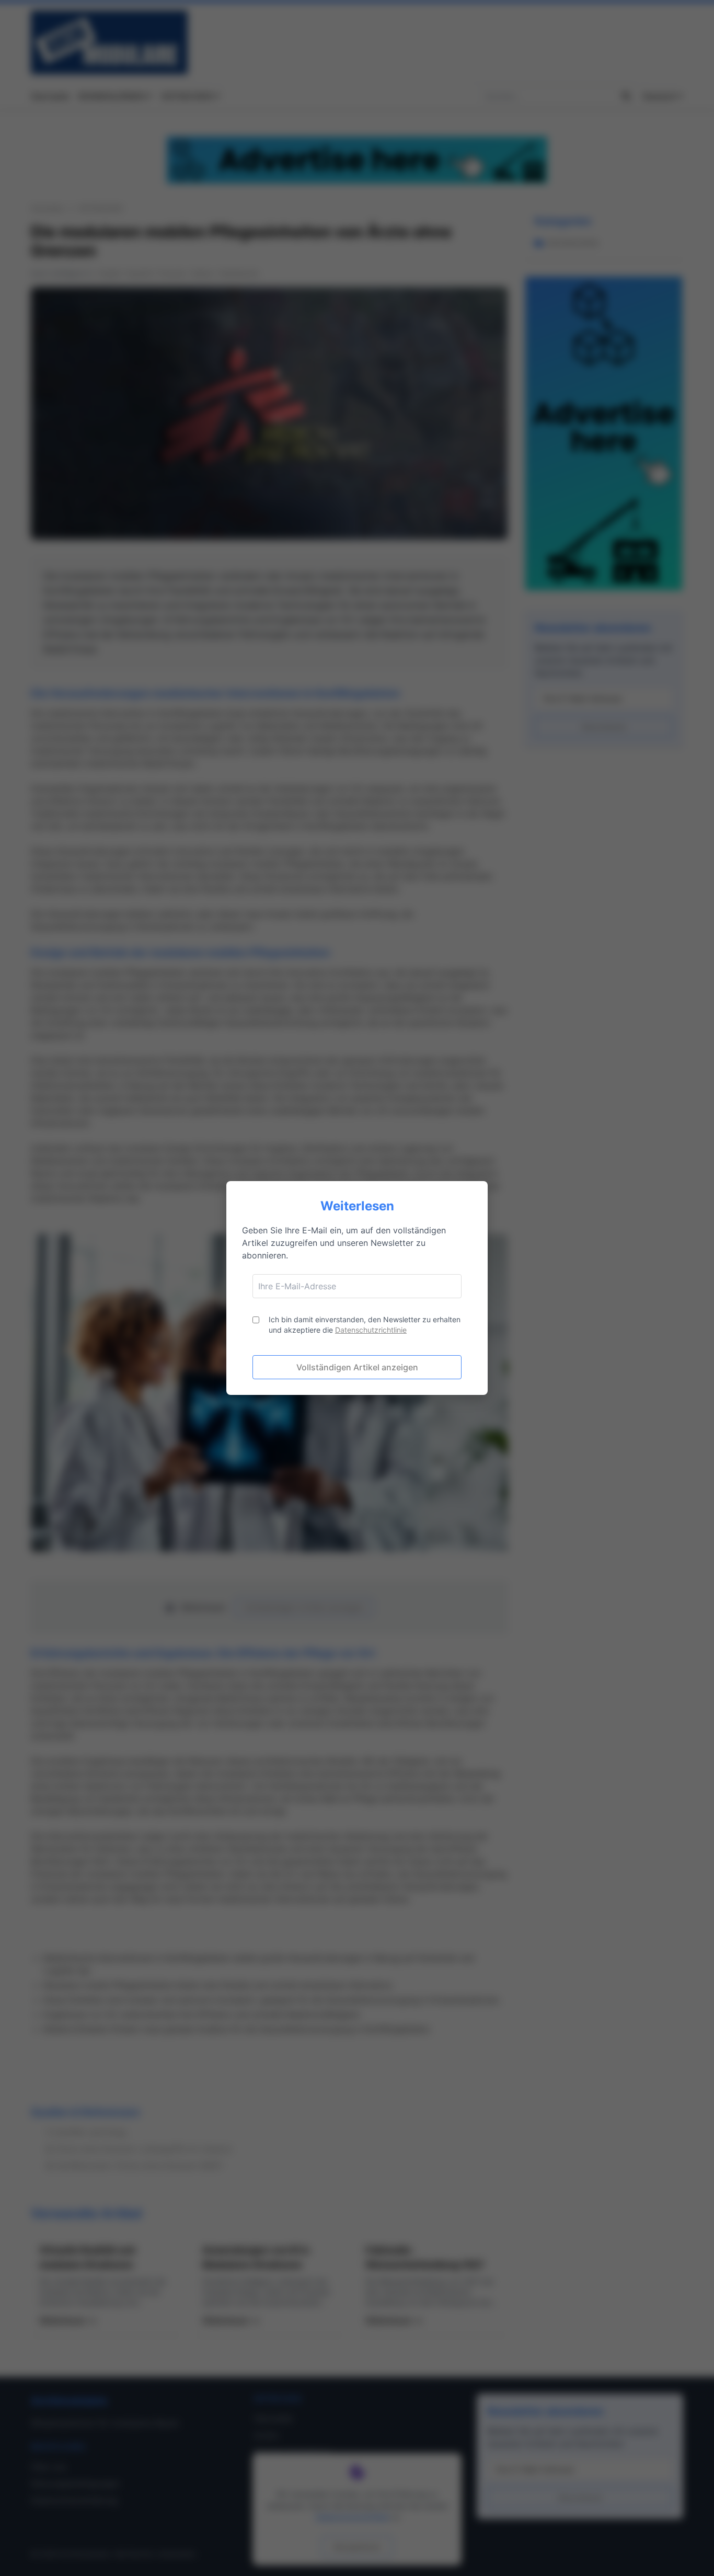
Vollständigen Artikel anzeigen (357, 1367)
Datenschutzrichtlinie (371, 1330)
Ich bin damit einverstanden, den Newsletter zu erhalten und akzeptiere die (365, 1325)
